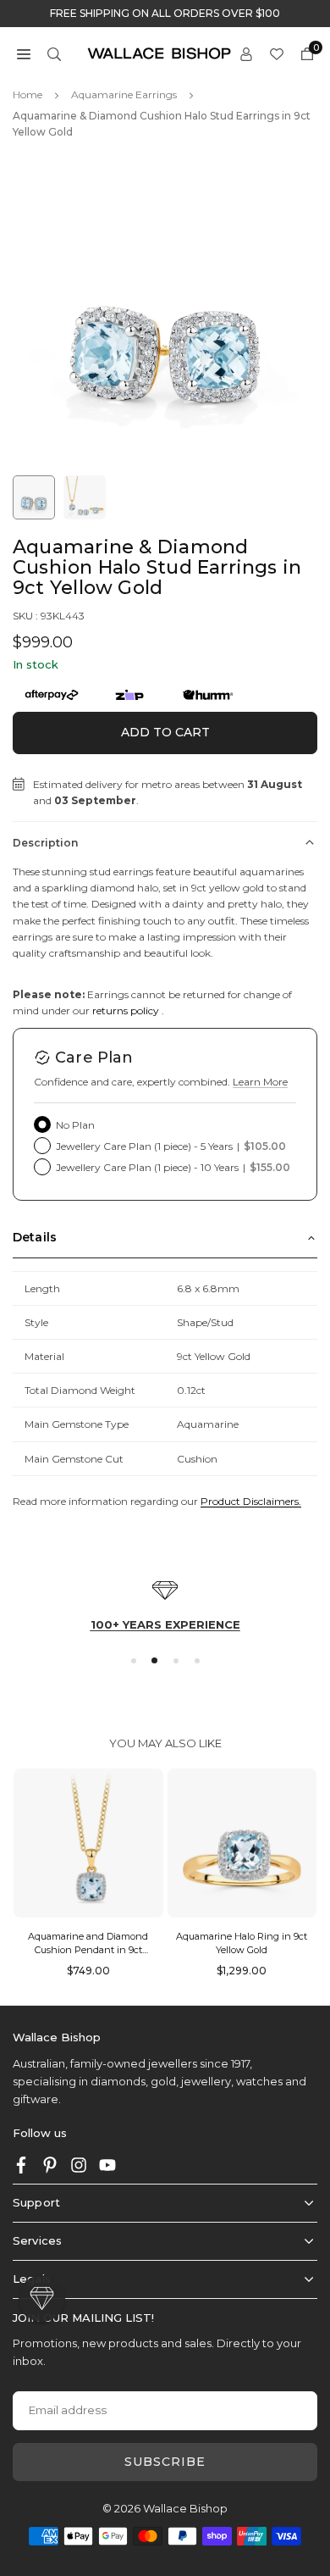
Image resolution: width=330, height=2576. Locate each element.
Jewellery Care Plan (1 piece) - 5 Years (171, 1146)
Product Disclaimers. (251, 1501)
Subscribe (165, 2462)
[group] (165, 314)
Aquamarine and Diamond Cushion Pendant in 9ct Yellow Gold (88, 1949)
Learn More (260, 1082)
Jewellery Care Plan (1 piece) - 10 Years (173, 1167)
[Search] (54, 53)
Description (45, 843)
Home (27, 94)
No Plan (75, 1125)
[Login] (246, 53)
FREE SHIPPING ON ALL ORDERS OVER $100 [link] (165, 14)
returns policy (126, 1010)
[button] (24, 53)
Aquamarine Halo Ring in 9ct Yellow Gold (242, 1943)
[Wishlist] (277, 53)
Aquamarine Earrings (124, 94)
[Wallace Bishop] (159, 52)
